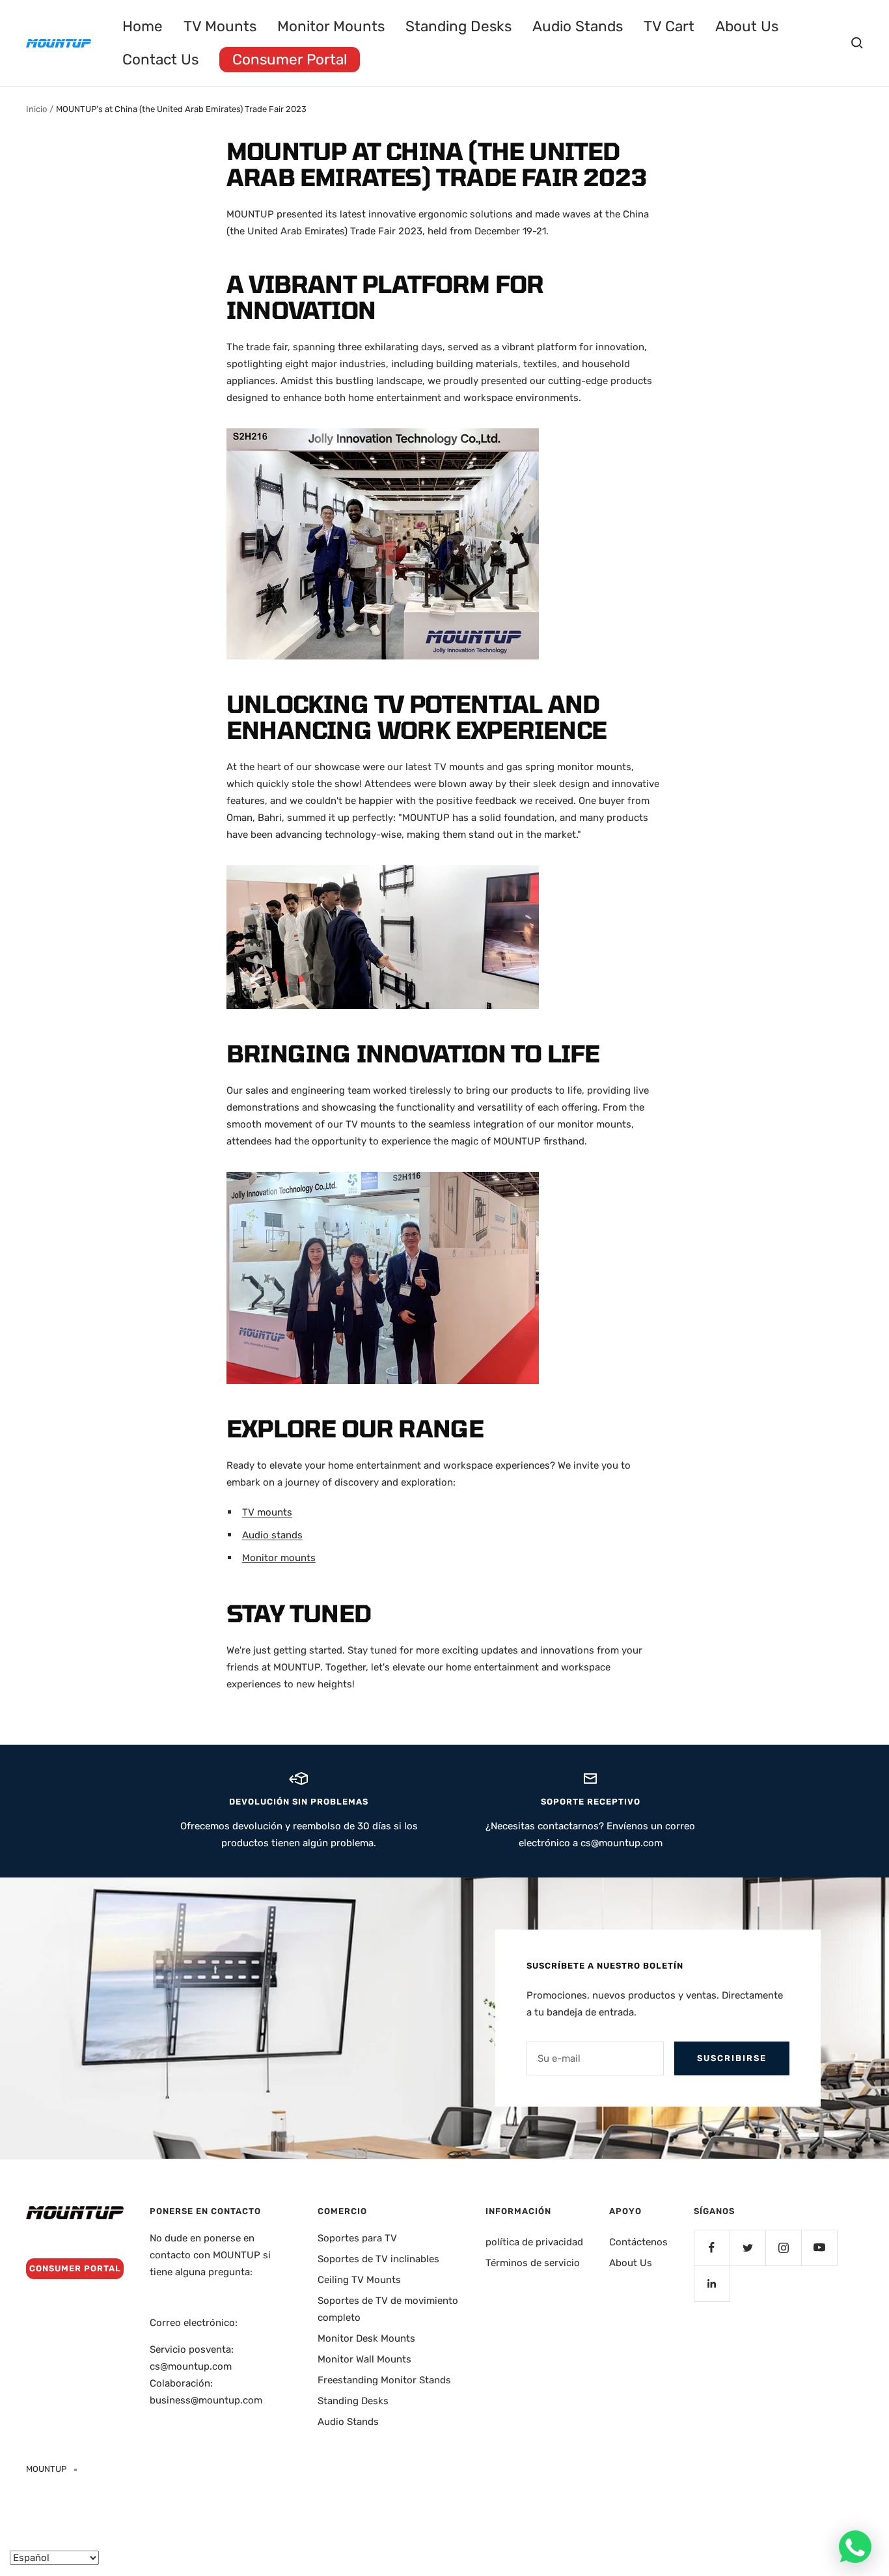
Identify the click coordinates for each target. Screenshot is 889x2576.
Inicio (36, 109)
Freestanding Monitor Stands (384, 2380)
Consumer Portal (290, 60)
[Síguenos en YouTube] (819, 2248)
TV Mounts (220, 26)
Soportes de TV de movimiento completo (388, 2309)
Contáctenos (638, 2242)
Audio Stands (578, 26)
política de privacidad (534, 2242)
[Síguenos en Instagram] (783, 2248)
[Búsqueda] (857, 43)
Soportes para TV (357, 2238)
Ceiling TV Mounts (359, 2280)
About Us (747, 26)
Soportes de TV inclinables (378, 2259)
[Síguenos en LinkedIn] (712, 2283)
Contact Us (160, 60)
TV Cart (669, 26)
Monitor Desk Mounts (366, 2338)
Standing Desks (458, 26)
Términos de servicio (533, 2263)
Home (143, 26)
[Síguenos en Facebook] (712, 2248)
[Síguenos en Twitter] (747, 2248)
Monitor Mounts (331, 26)
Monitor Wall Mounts (364, 2359)
